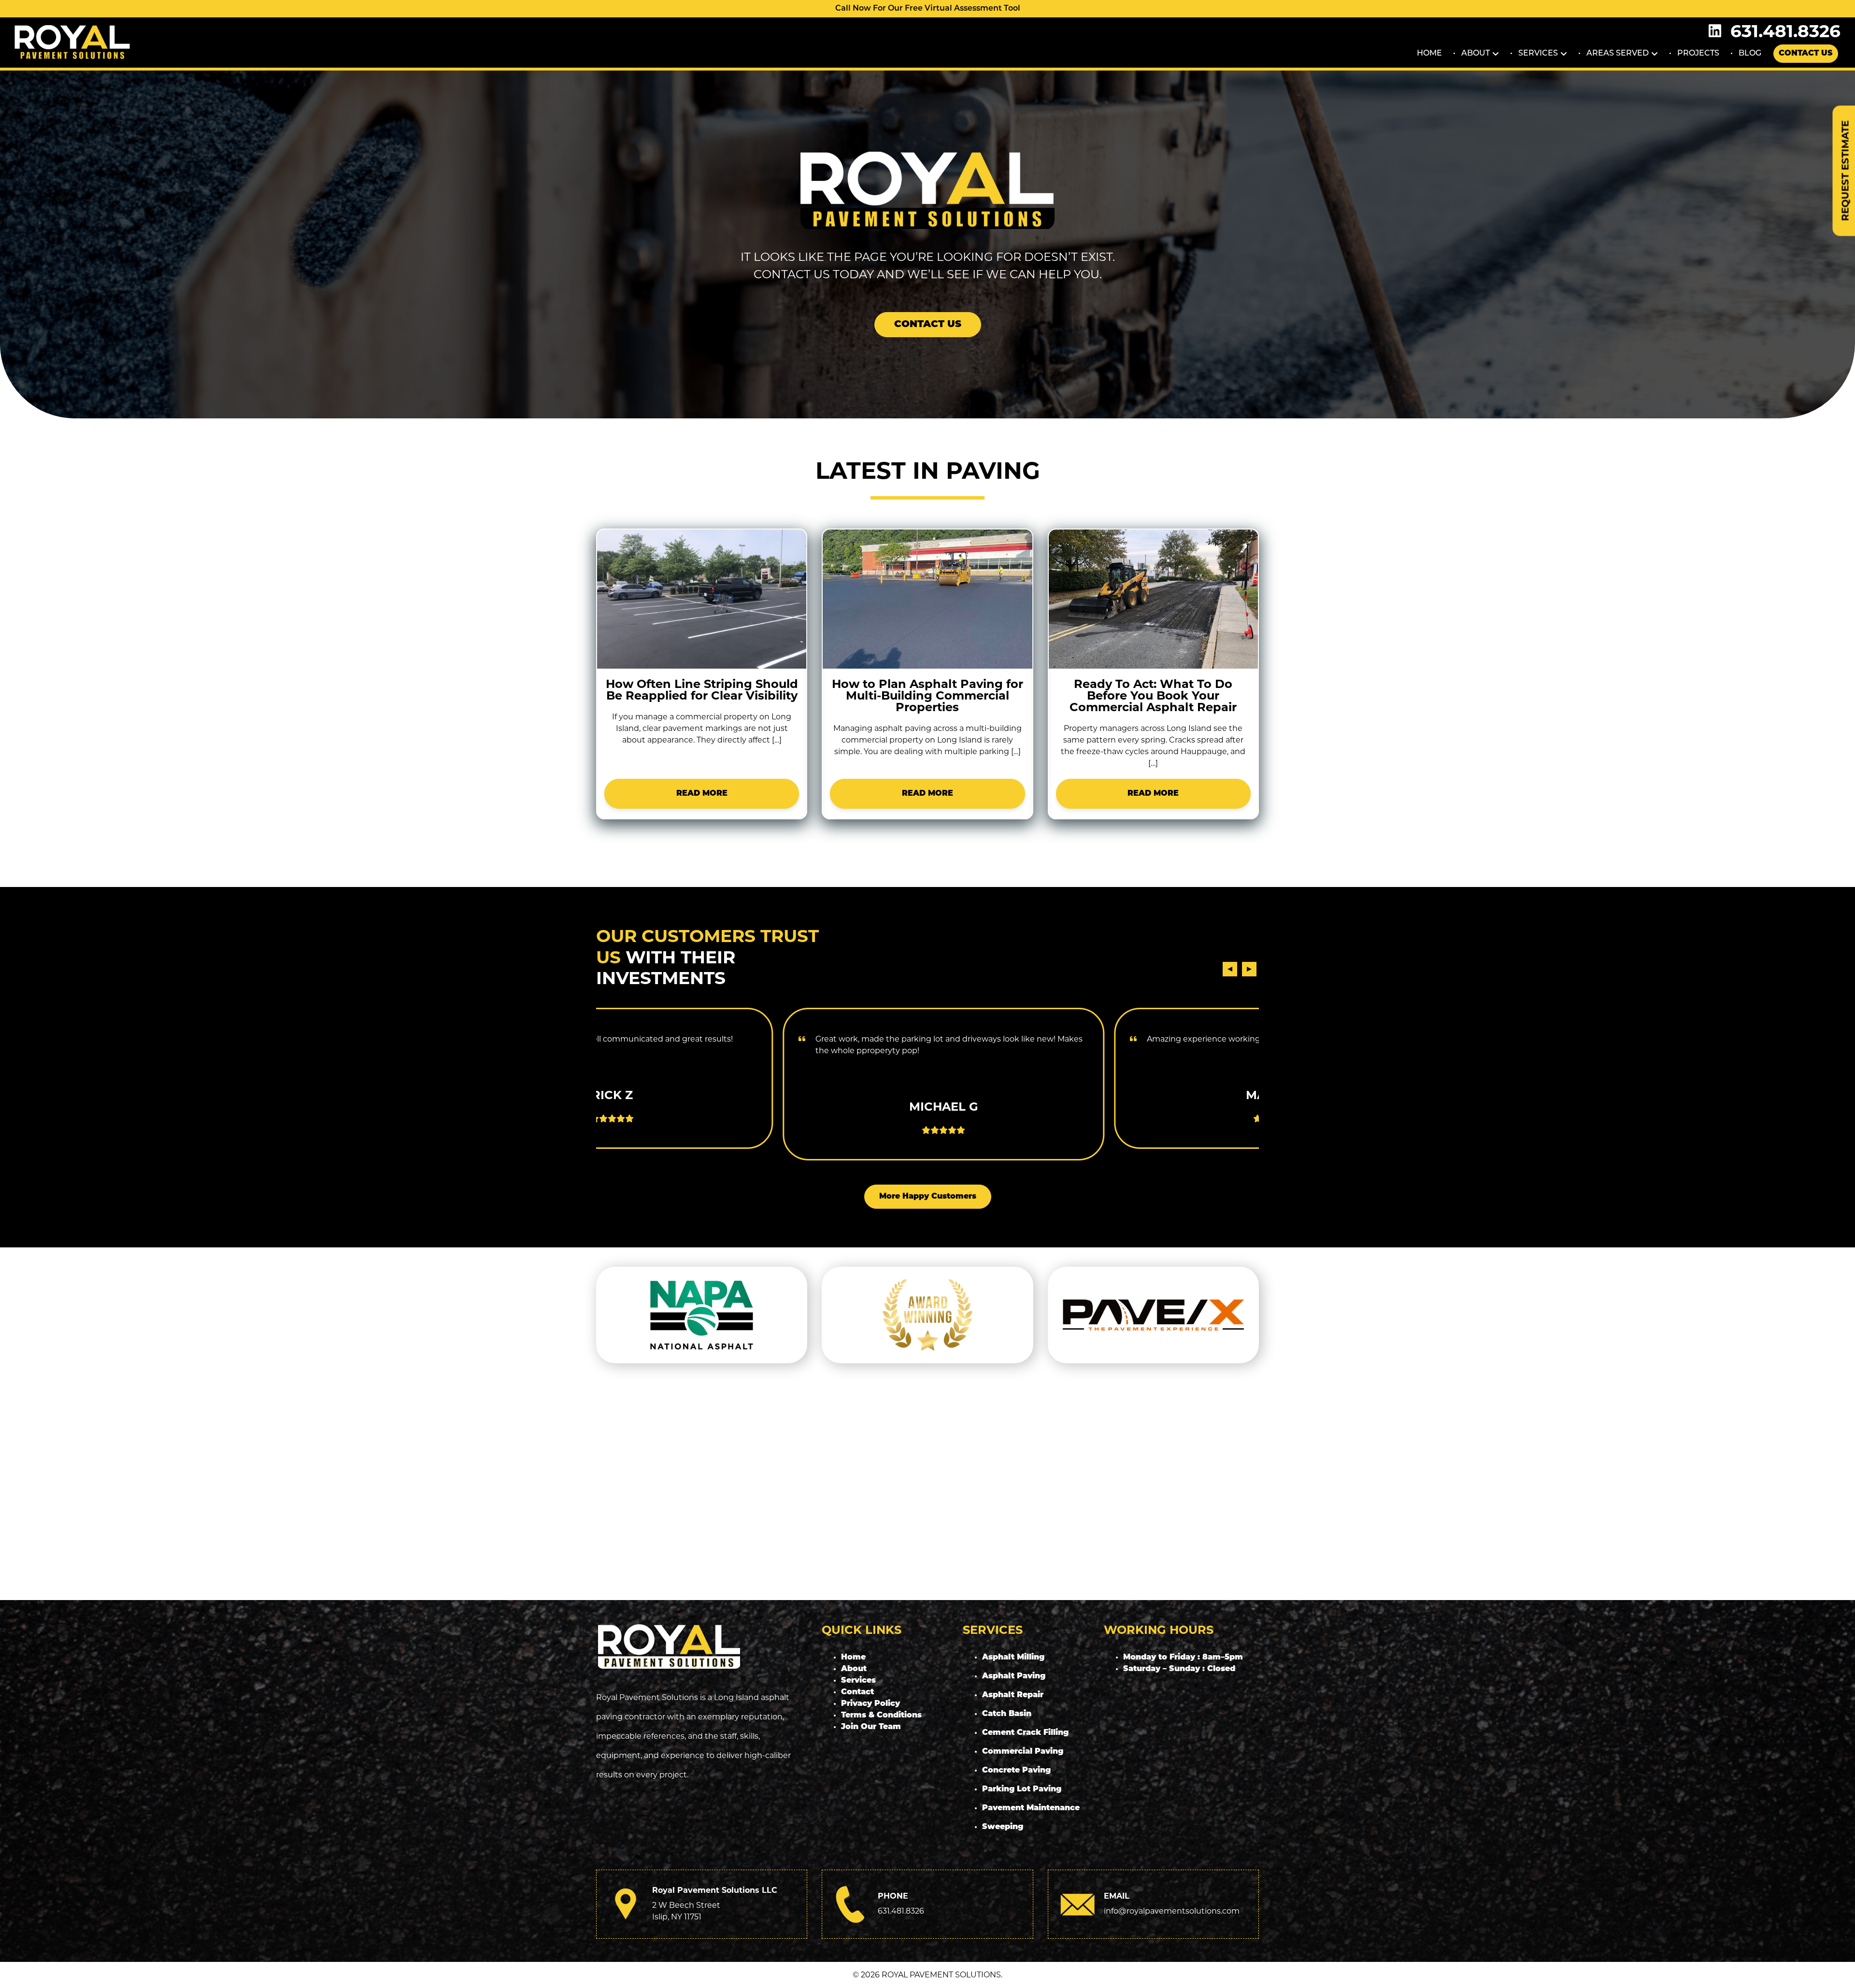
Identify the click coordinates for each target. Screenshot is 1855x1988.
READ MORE (702, 794)
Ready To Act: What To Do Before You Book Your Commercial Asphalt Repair (1153, 695)
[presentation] (1230, 969)
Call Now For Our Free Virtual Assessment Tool (928, 9)
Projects (1698, 54)
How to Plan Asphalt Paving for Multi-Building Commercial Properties (927, 695)
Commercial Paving (1023, 1752)
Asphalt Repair (1013, 1695)
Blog (1750, 54)
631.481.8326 (1785, 31)
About (1476, 54)
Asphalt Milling (1013, 1658)
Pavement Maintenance (1031, 1808)
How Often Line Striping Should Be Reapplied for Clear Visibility (702, 690)
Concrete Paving (1016, 1771)
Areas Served (1618, 54)
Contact (857, 1692)
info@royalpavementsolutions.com (1172, 1911)
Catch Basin (1007, 1714)
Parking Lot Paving (1022, 1789)
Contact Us (1806, 54)
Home (1429, 54)
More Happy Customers (928, 1197)
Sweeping (1003, 1827)
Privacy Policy (870, 1704)
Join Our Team (871, 1727)
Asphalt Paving (1014, 1676)
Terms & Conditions (881, 1716)
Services (1538, 54)
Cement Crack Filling (1025, 1733)
